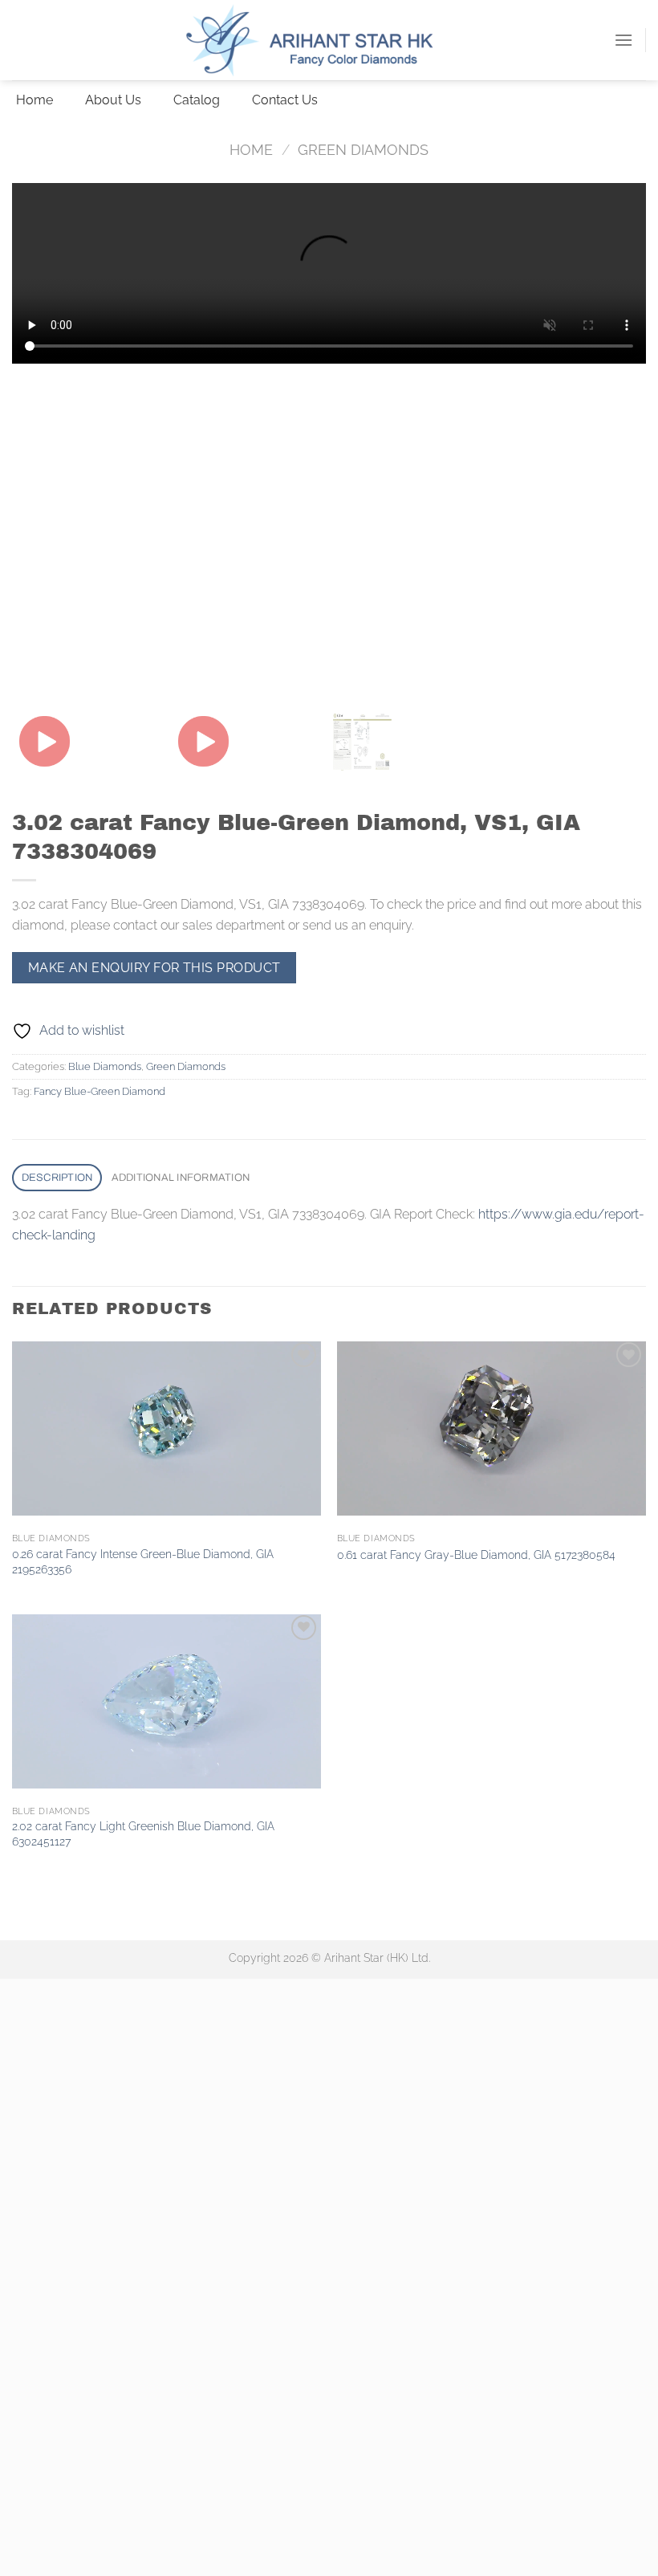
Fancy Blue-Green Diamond (100, 1091)
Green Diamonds (363, 150)
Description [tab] (57, 1178)
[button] (623, 40)
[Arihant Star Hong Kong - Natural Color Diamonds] (329, 40)
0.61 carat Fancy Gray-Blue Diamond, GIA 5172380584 (476, 1555)
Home (251, 150)
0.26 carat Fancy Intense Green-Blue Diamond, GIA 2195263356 (143, 1561)
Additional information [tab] (181, 1178)
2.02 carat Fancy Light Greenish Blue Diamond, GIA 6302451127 (143, 1833)
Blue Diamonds (105, 1066)
